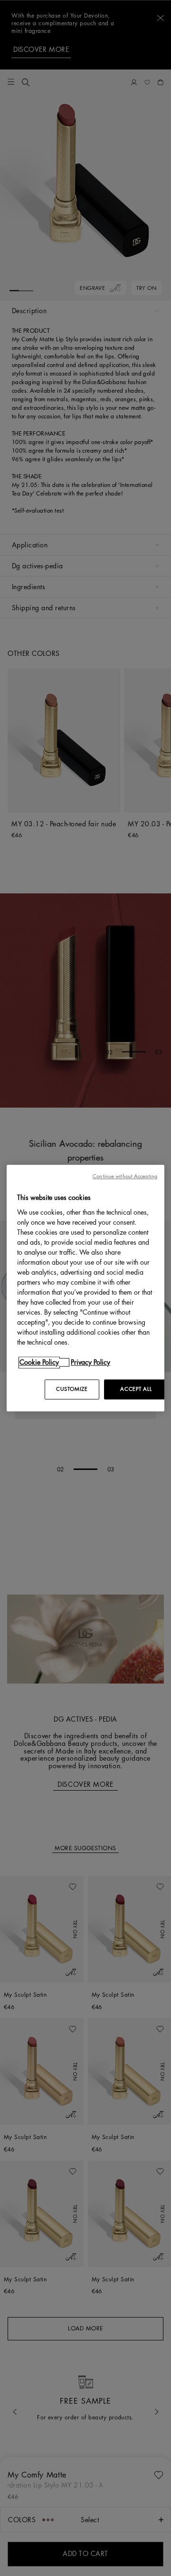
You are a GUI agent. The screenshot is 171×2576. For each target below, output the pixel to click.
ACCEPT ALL (136, 1389)
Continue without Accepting (125, 1176)
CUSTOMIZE (72, 1389)
